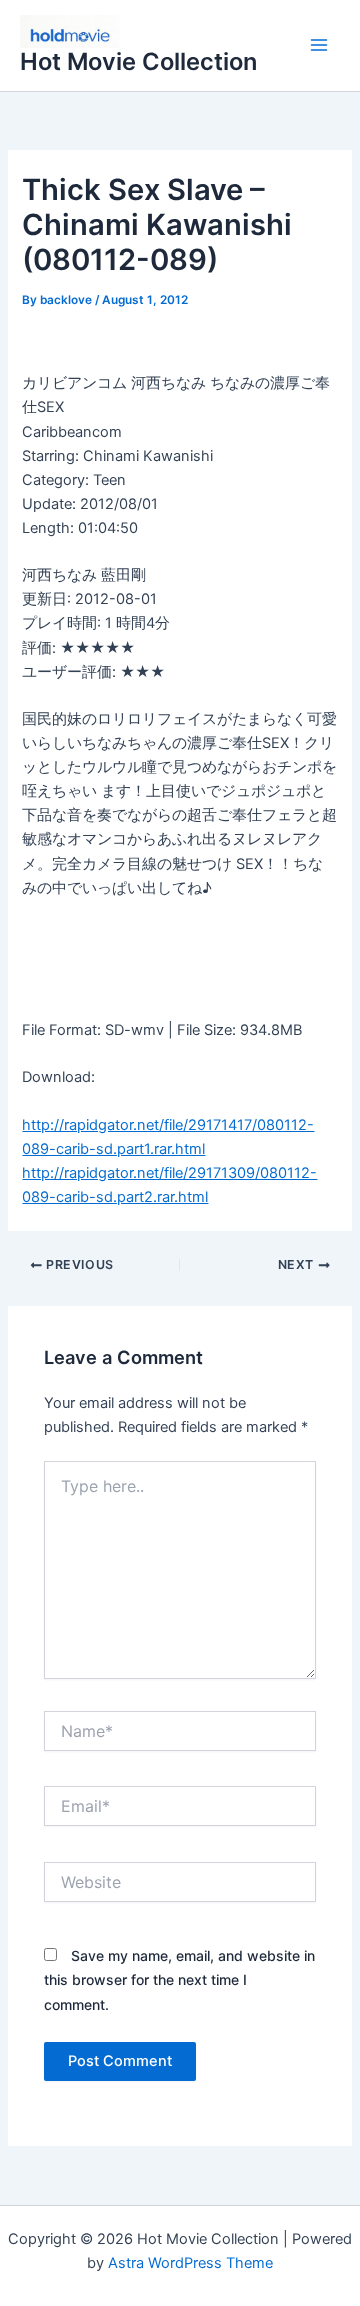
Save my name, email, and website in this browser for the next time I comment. (179, 1979)
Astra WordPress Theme (190, 2263)
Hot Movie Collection (138, 61)
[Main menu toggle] (319, 46)
